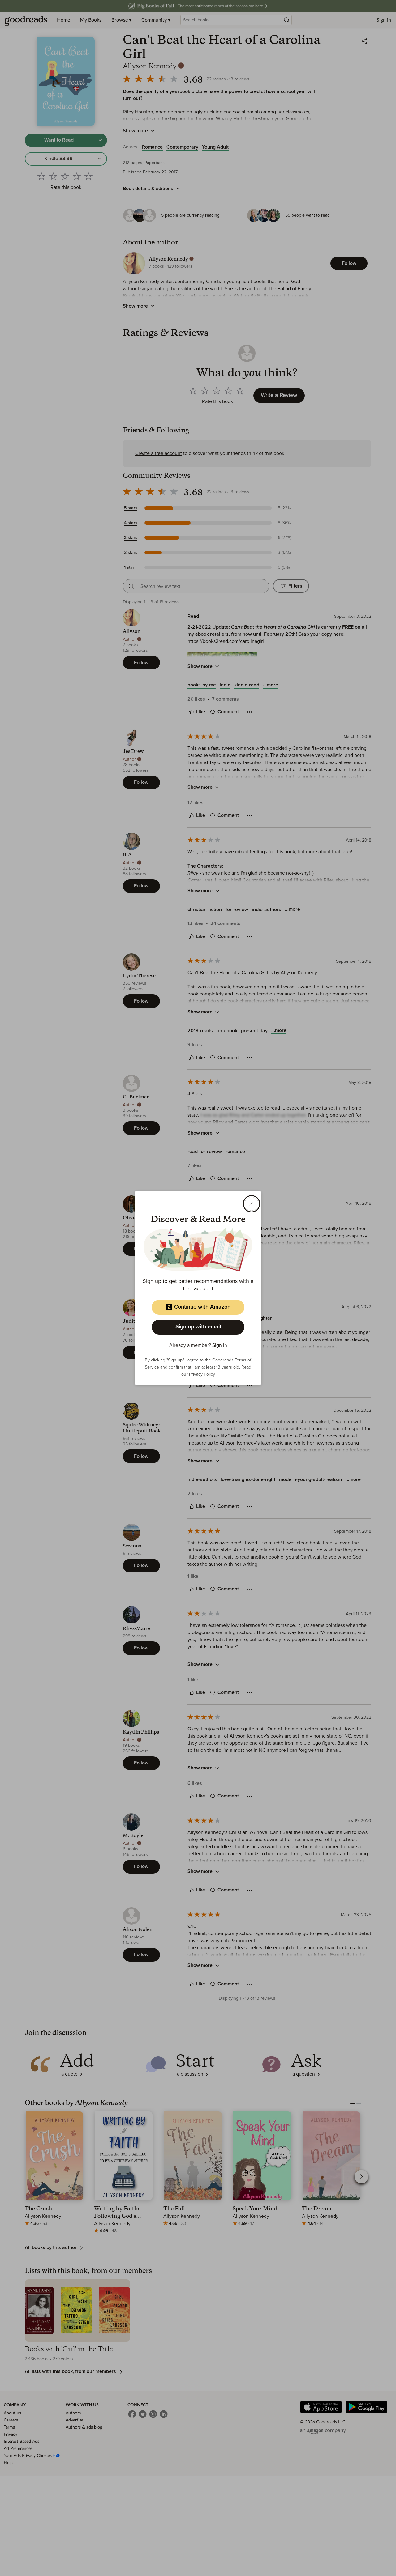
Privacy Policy (202, 1374)
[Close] (252, 1204)
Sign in (220, 1345)
